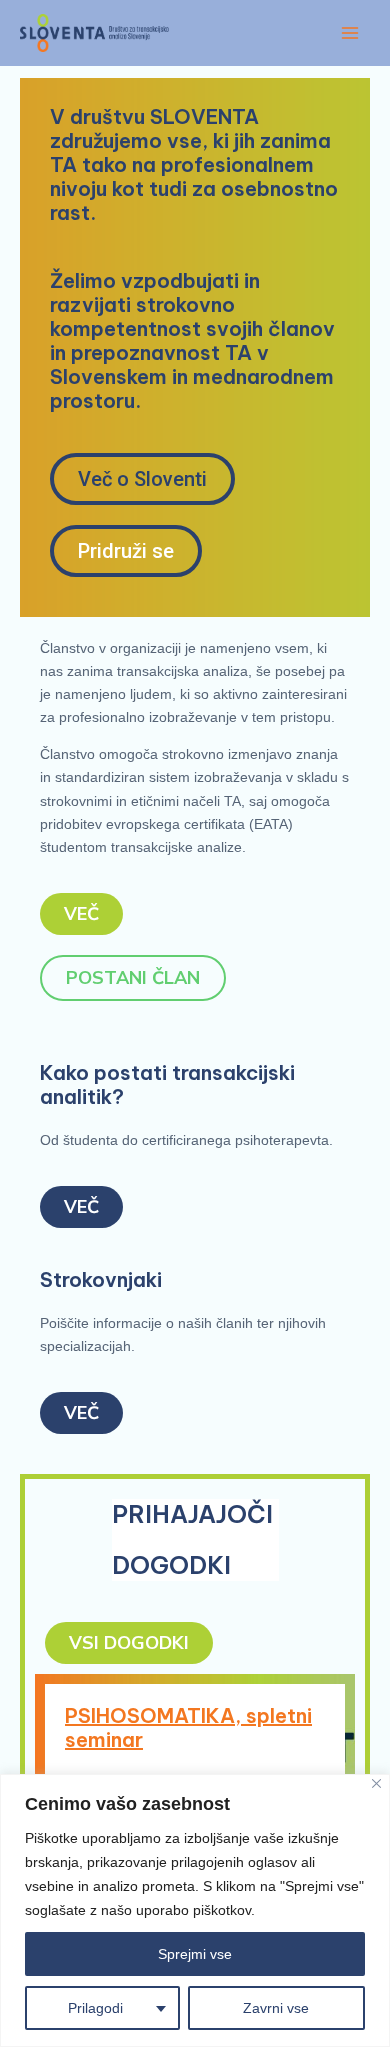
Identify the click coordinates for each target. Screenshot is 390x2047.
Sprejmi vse (195, 1954)
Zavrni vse (276, 2008)
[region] (195, 1910)
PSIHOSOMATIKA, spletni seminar (188, 1727)
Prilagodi (95, 2008)
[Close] (376, 1783)
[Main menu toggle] (349, 32)
